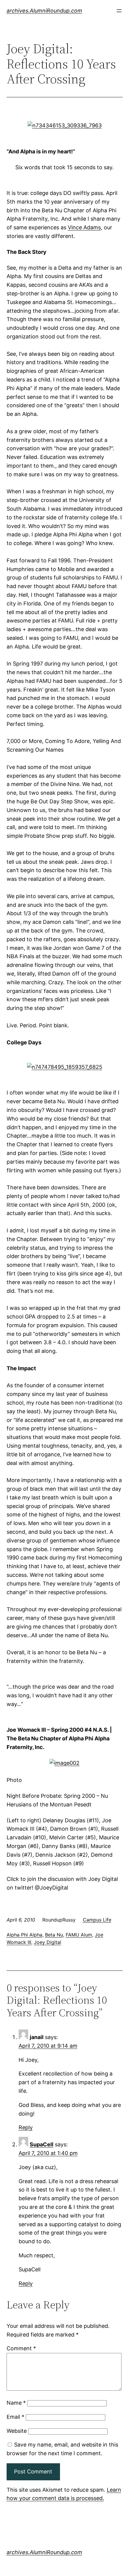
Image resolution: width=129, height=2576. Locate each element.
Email (15, 2417)
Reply (26, 2127)
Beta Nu (54, 1935)
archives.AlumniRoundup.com (44, 11)
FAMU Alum (79, 1935)
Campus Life (97, 1920)
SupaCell (42, 2144)
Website (17, 2431)
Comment (21, 2348)
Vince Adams (84, 227)
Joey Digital (48, 1942)
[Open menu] (119, 11)
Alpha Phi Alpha (24, 1935)
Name (16, 2403)
